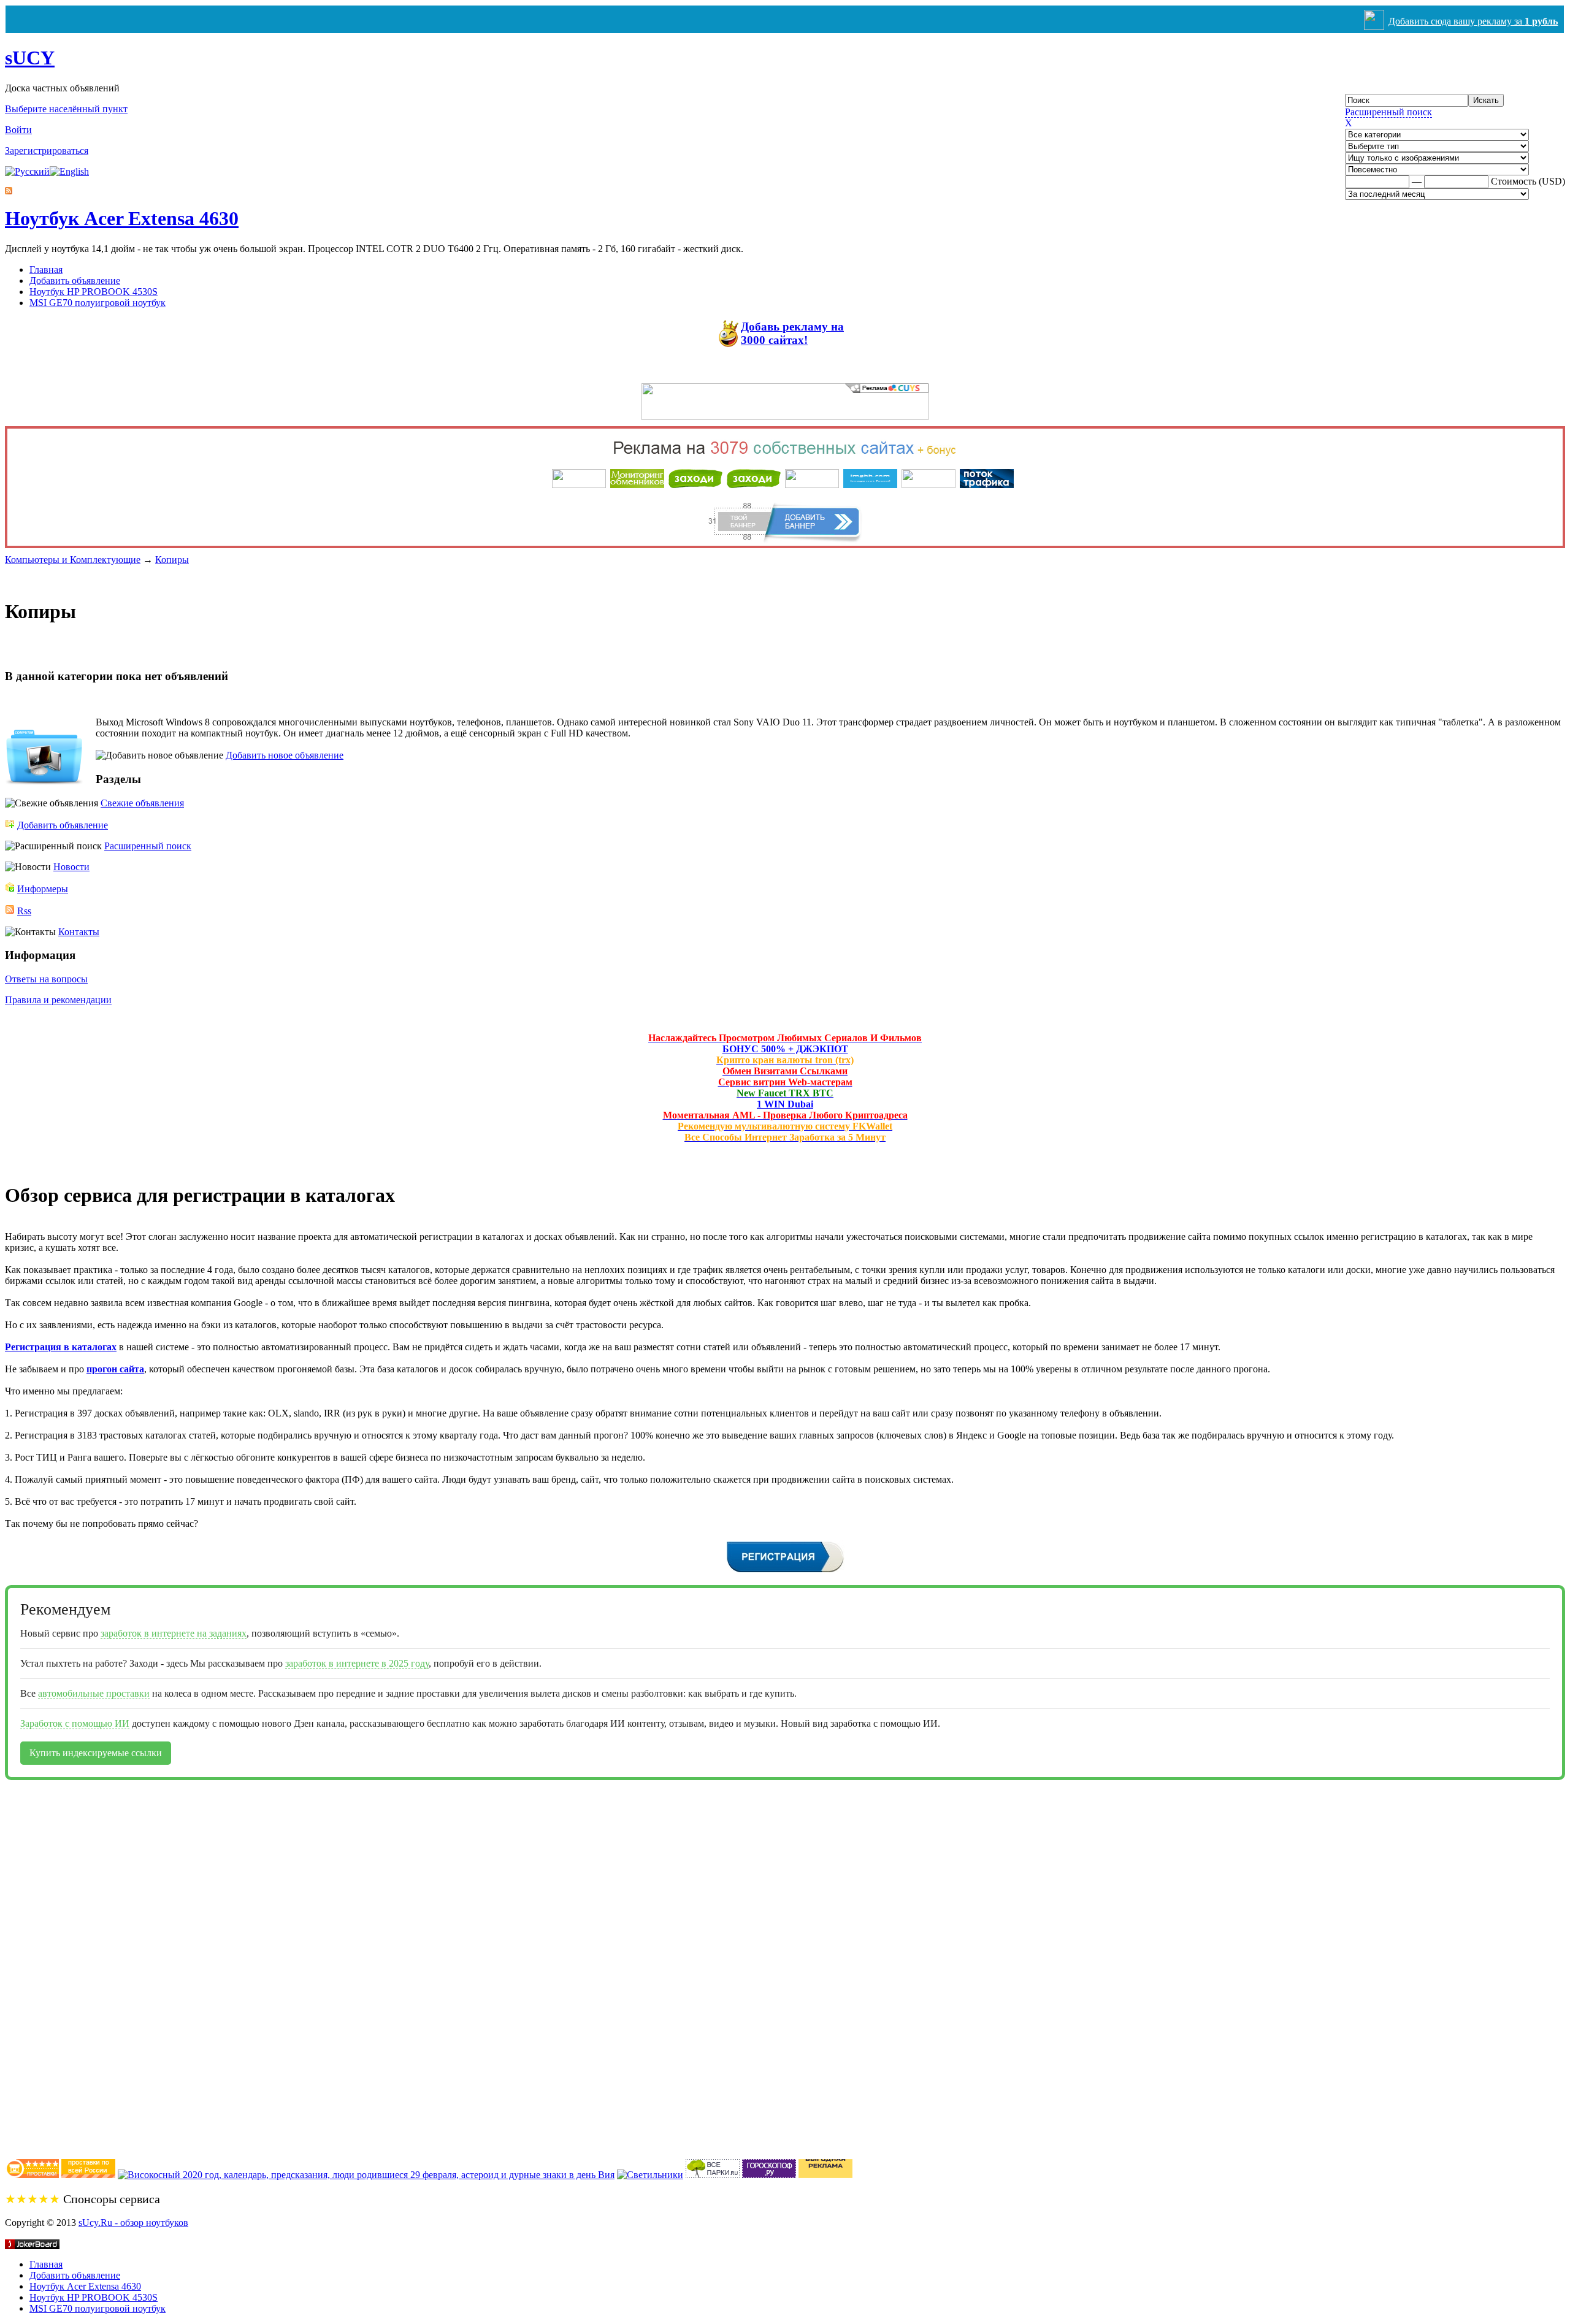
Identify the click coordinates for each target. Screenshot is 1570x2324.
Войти (18, 130)
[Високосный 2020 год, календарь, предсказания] (366, 2175)
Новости (71, 867)
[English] (69, 171)
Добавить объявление (75, 281)
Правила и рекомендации (58, 1000)
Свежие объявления (142, 803)
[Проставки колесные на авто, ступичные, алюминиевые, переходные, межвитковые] (88, 2175)
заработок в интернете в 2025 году (357, 1663)
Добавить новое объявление (285, 755)
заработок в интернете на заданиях (174, 1633)
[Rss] (9, 191)
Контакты (79, 932)
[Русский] (27, 171)
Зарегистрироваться (47, 151)
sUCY (30, 58)
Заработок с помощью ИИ (75, 1723)
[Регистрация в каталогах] (785, 1571)
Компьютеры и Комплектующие (73, 560)
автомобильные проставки (94, 1693)
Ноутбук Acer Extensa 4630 (122, 218)
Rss (24, 911)
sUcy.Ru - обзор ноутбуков (133, 2223)
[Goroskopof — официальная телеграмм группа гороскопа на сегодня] (769, 2175)
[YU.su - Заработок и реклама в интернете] (825, 2175)
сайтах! (792, 333)
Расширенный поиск (1388, 112)
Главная (46, 269)
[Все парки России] (713, 2175)
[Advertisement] (54, 1964)
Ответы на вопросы (46, 979)
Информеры (43, 889)
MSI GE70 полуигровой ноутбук (98, 303)
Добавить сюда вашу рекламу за (1473, 21)
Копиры (172, 560)
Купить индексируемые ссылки (96, 1753)
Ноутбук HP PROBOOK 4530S (94, 292)
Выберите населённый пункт (66, 109)
